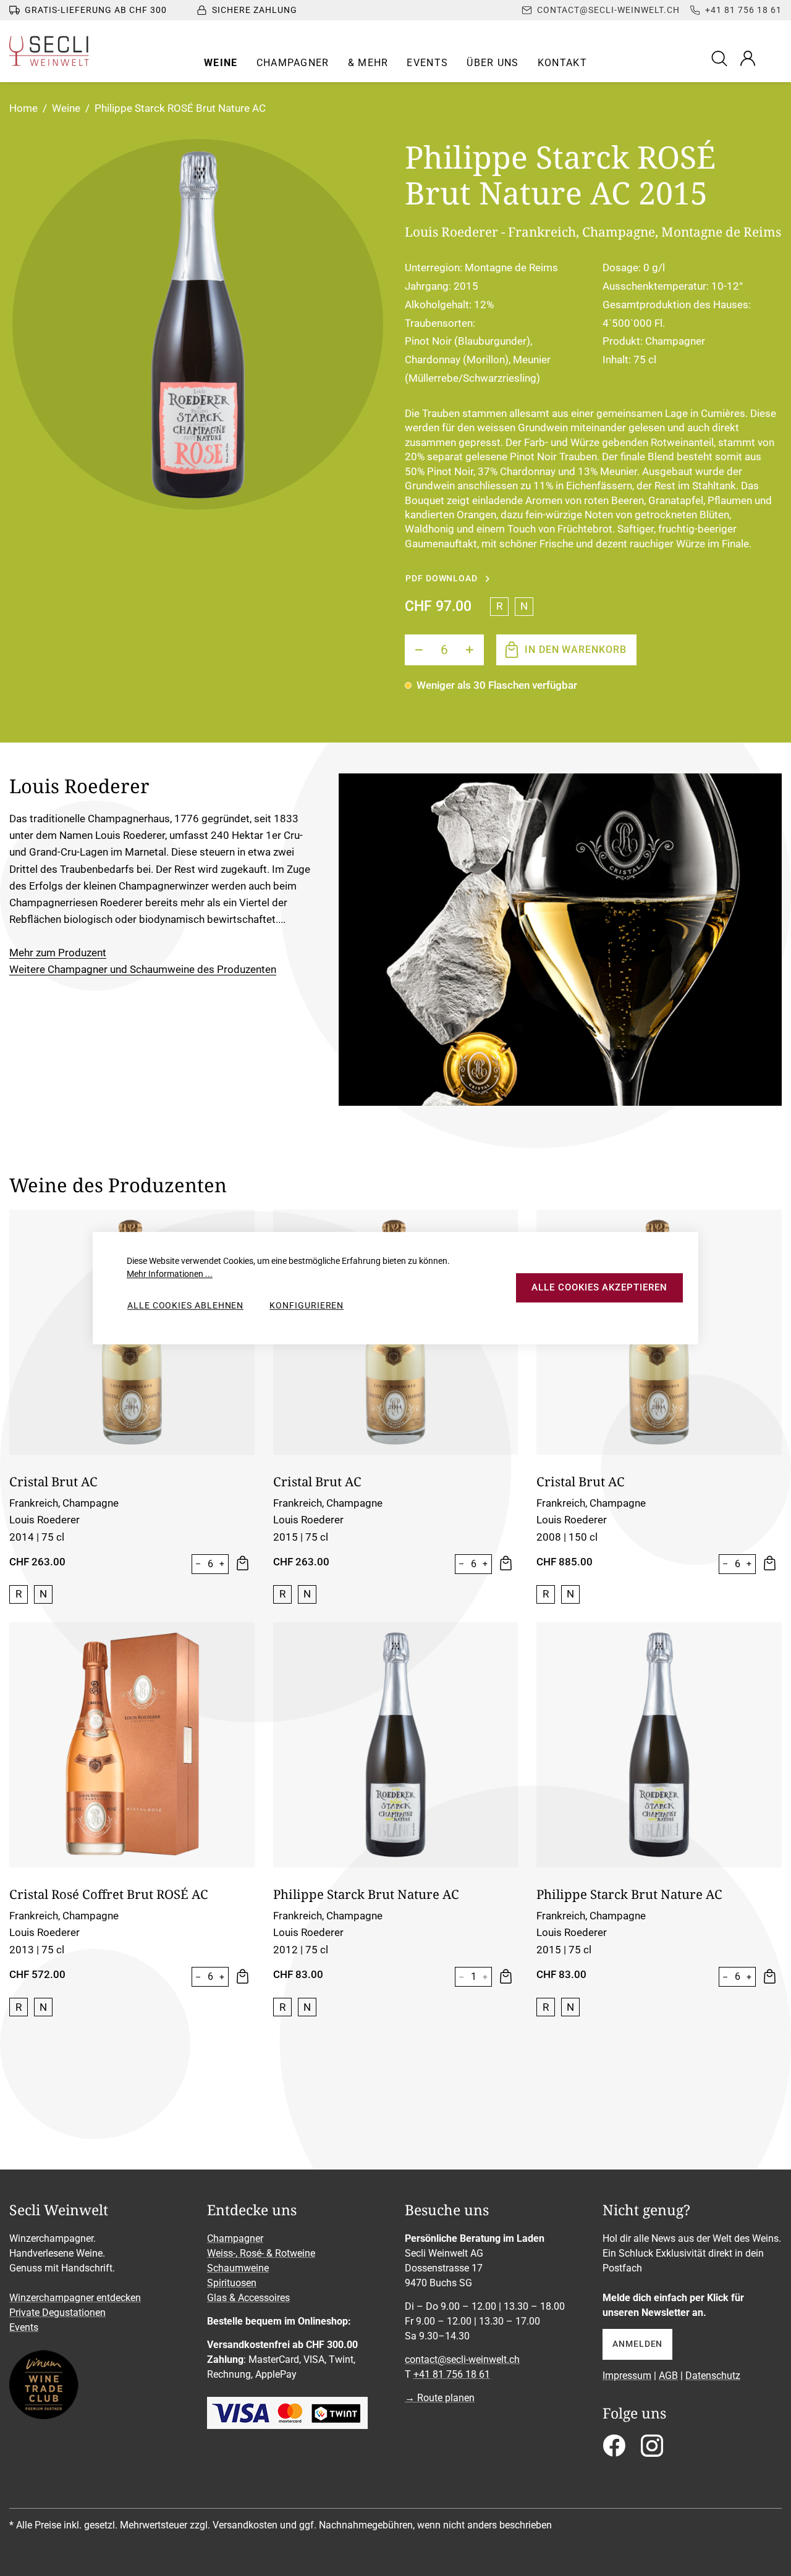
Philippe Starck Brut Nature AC (366, 1894)
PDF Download (442, 578)
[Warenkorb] (774, 58)
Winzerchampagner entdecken (75, 2298)
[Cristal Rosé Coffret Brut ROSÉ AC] (132, 1745)
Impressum (627, 2376)
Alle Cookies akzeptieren (599, 1288)
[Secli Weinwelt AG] (49, 51)
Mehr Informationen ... (170, 1274)
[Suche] (721, 58)
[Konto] (748, 58)
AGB (668, 2376)
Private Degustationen (57, 2313)
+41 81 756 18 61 (452, 2374)
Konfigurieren (307, 1305)
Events (24, 2327)
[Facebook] (614, 2450)
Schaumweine (238, 2268)
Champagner (235, 2238)
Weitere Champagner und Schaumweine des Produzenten (143, 969)
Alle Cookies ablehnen (185, 1305)
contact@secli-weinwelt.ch (462, 2359)
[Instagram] (652, 2450)
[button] (221, 63)
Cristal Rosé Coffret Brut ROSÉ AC (109, 1894)
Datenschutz (713, 2376)
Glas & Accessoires (248, 2298)
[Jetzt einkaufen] (242, 1564)
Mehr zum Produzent (58, 953)
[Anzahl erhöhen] (470, 650)
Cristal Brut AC (53, 1481)
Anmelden (637, 2344)
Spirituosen (232, 2283)
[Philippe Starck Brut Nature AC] (396, 1745)
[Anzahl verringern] (419, 650)
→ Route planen (440, 2398)
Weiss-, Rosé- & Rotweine (261, 2253)
